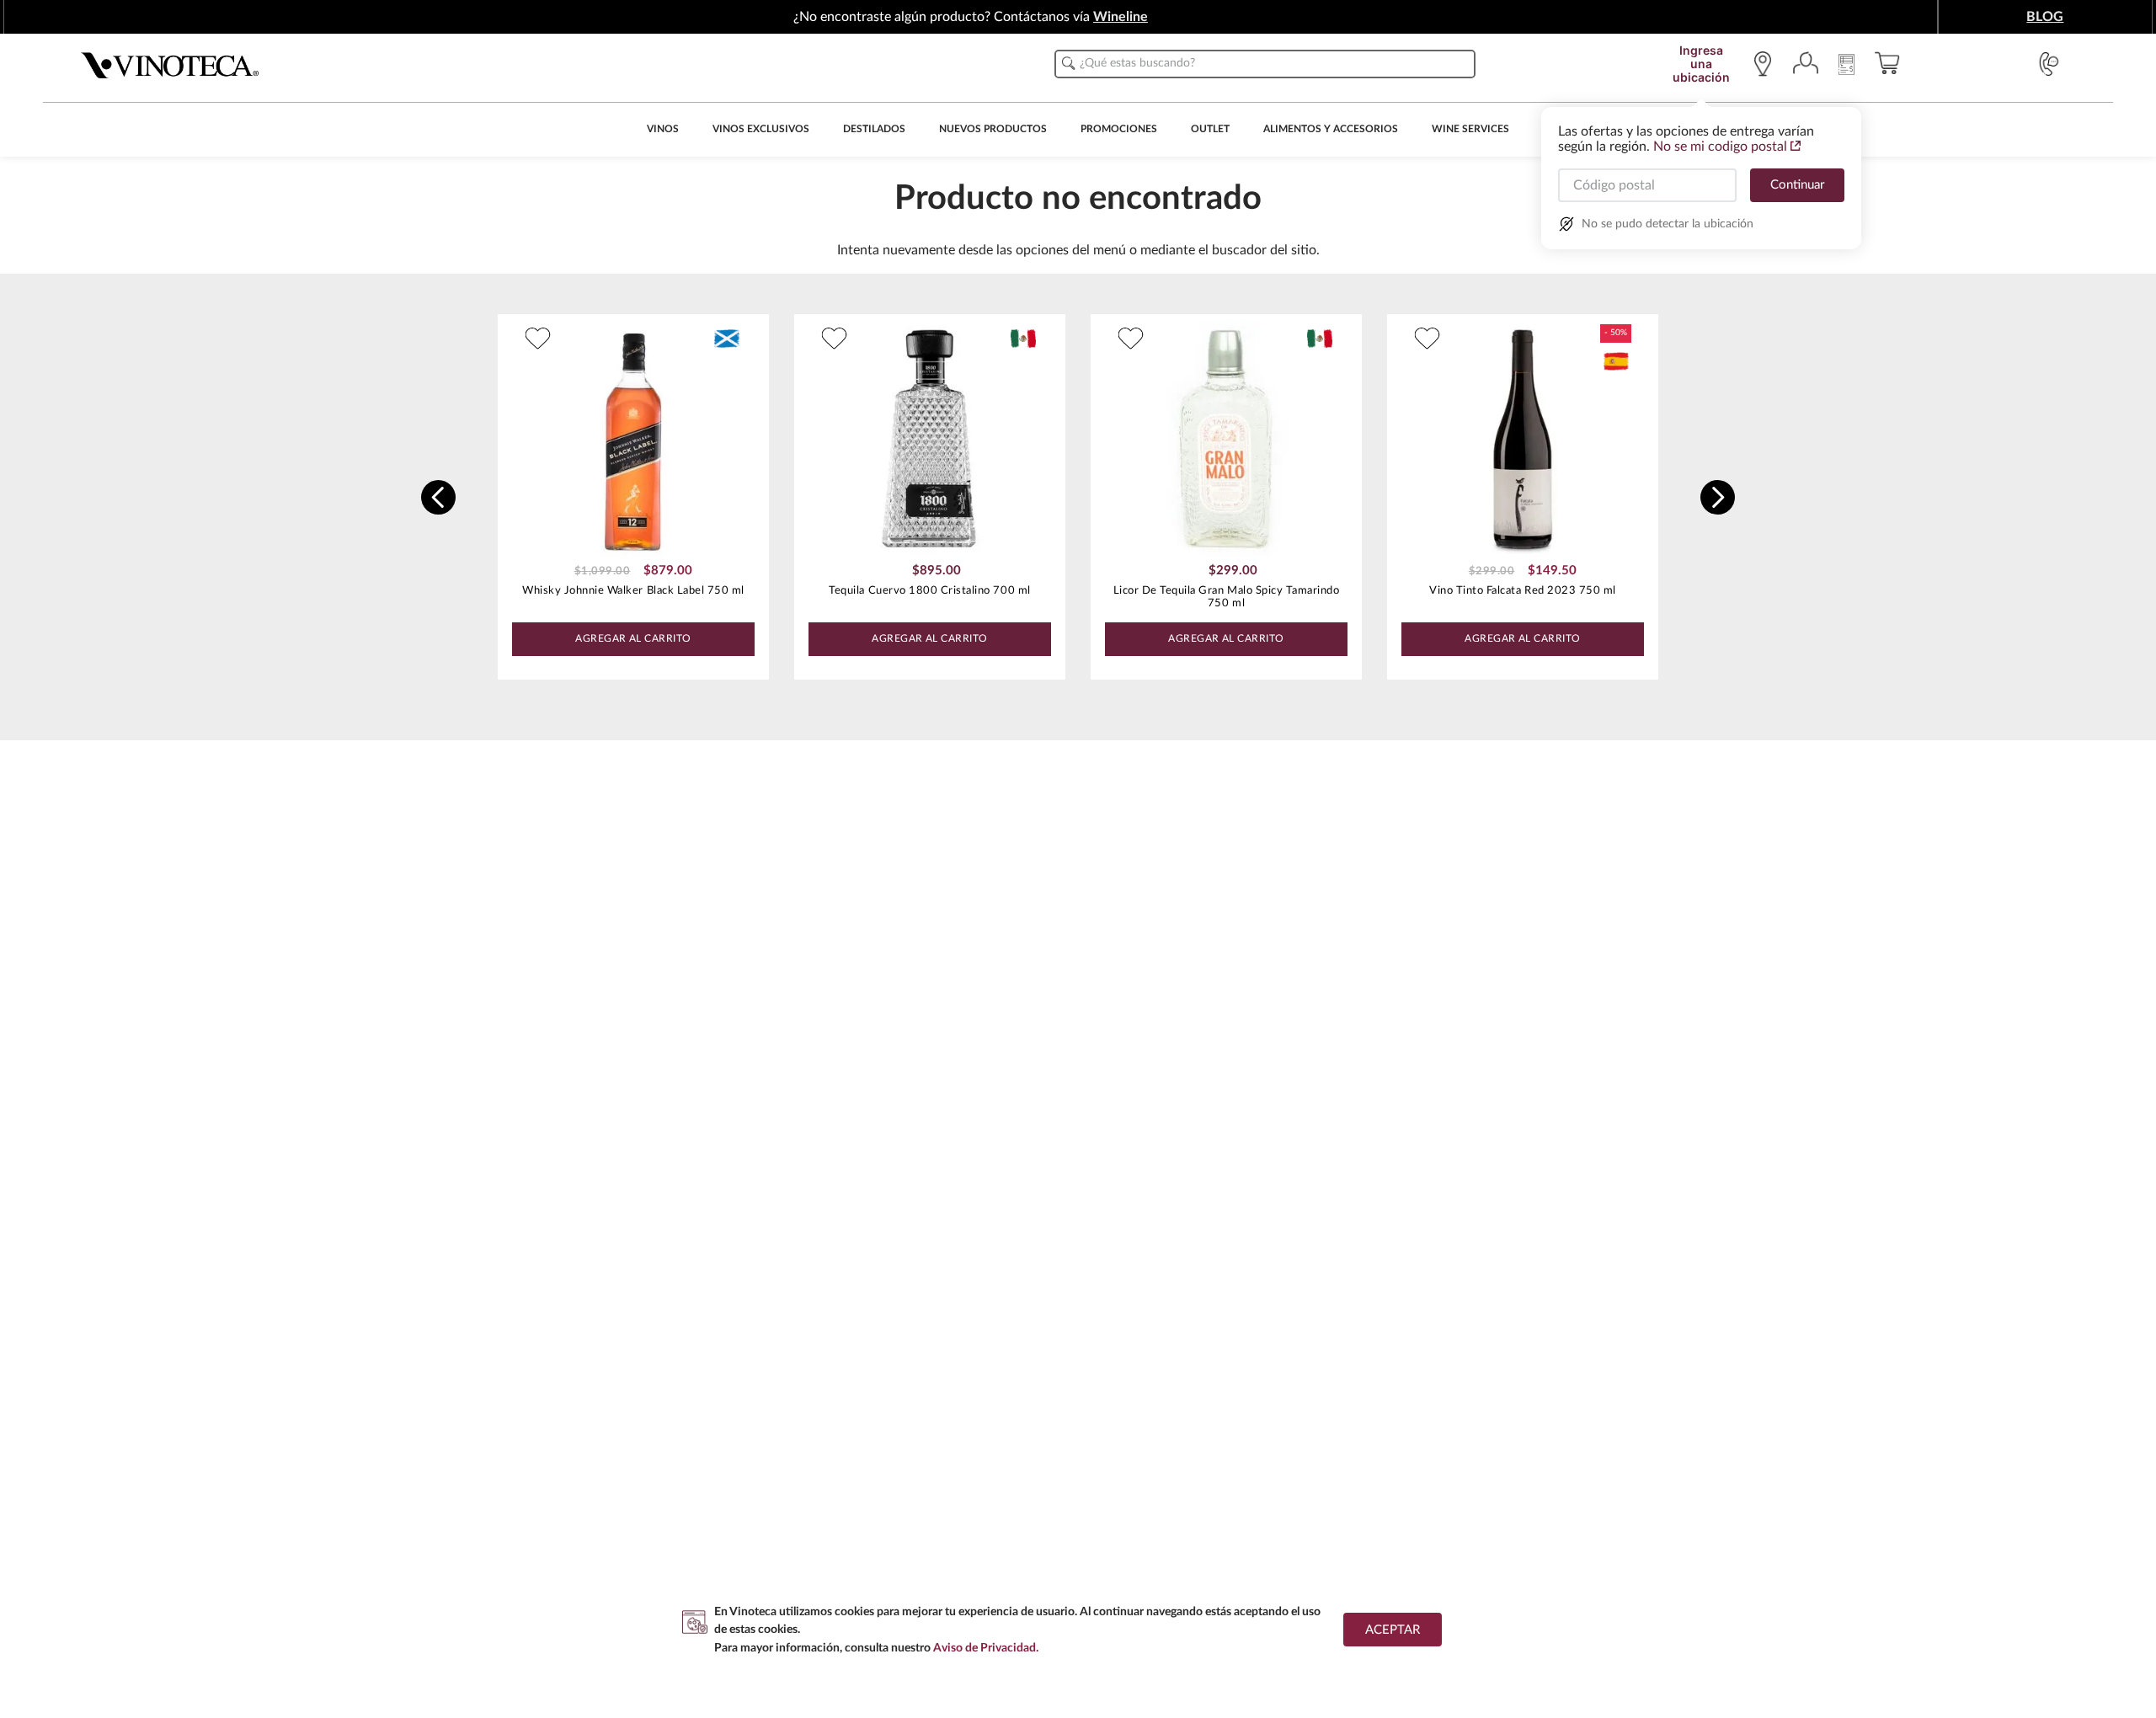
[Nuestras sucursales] (1767, 64)
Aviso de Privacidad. (986, 1648)
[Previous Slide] (438, 497)
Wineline (1121, 17)
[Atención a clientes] (2049, 64)
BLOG (2045, 17)
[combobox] (1265, 64)
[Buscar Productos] (1069, 63)
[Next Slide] (1718, 497)
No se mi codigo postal (1720, 147)
